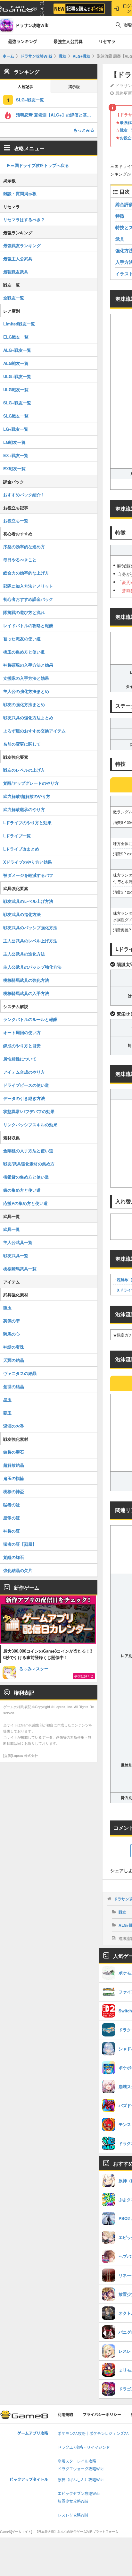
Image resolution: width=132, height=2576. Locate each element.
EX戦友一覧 (14, 468)
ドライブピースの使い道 (26, 1085)
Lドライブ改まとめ (21, 849)
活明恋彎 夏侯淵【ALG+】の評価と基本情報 (57, 115)
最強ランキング (23, 41)
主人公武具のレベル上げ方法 (30, 941)
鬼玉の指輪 (14, 1478)
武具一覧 (12, 1229)
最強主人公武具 (68, 41)
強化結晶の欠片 (18, 1570)
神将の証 (12, 1531)
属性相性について (20, 1059)
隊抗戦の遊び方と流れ (24, 612)
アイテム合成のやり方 (24, 1072)
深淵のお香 (14, 1426)
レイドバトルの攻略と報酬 (28, 625)
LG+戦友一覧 (16, 429)
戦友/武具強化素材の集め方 (29, 1164)
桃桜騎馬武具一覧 (20, 1269)
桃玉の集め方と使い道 (24, 652)
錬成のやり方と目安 (22, 1046)
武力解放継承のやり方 (24, 809)
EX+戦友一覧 (16, 455)
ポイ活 (42, 9)
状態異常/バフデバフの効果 (29, 1111)
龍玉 (7, 1307)
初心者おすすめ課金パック (28, 599)
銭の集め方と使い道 (22, 1190)
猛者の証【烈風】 (20, 1544)
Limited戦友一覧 (19, 324)
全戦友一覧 (14, 298)
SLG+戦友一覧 (30, 100)
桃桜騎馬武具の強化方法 (26, 980)
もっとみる (84, 130)
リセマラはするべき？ (24, 219)
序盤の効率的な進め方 (24, 546)
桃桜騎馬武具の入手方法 (26, 993)
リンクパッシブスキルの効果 (30, 1124)
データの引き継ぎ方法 (24, 1098)
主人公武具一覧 (18, 1242)
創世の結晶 (14, 1386)
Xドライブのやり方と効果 (28, 862)
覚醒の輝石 (14, 1557)
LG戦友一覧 (14, 442)
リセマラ (107, 41)
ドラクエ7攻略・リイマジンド (84, 2447)
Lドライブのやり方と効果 (27, 822)
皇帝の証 (12, 1518)
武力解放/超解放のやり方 (27, 796)
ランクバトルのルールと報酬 (30, 1019)
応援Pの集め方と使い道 (25, 1203)
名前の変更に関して (22, 744)
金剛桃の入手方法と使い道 (28, 1150)
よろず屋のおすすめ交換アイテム (34, 731)
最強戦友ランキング (22, 245)
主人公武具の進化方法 (24, 954)
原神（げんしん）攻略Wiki (81, 2480)
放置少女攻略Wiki (73, 2501)
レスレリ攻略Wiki (73, 2515)
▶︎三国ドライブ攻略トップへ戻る (38, 165)
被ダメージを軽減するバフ (28, 875)
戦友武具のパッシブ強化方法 (30, 927)
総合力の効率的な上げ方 (26, 573)
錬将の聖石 (14, 1452)
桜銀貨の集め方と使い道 (26, 1177)
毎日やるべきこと (20, 560)
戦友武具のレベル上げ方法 (28, 901)
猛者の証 (12, 1504)
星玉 (7, 1400)
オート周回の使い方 (22, 1032)
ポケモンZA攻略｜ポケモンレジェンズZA (93, 2434)
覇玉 (7, 1413)
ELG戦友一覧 (16, 337)
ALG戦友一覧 (16, 363)
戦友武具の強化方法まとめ (28, 717)
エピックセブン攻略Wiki (79, 2494)
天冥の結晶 (14, 1360)
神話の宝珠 (14, 1347)
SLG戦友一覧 (16, 416)
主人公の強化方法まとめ (26, 691)
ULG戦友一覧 (16, 389)
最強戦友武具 (16, 272)
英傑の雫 (12, 1321)
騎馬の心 (12, 1334)
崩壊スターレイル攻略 (77, 2461)
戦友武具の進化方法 (22, 914)
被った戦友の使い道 (22, 639)
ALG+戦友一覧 (17, 350)
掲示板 (74, 87)
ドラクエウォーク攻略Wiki (81, 2469)
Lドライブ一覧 (17, 836)
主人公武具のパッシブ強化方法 (32, 967)
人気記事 (25, 87)
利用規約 (65, 2415)
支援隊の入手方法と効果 (26, 678)
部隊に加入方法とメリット (28, 586)
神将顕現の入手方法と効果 (28, 665)
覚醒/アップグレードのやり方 (31, 783)
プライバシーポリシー (102, 2415)
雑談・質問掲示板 (20, 193)
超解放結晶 (14, 1465)
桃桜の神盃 (14, 1491)
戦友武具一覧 (16, 1255)
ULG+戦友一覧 (17, 376)
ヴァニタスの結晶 (20, 1373)
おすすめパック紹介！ (24, 494)
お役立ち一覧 (16, 520)
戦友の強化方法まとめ (24, 704)
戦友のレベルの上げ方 (24, 770)
